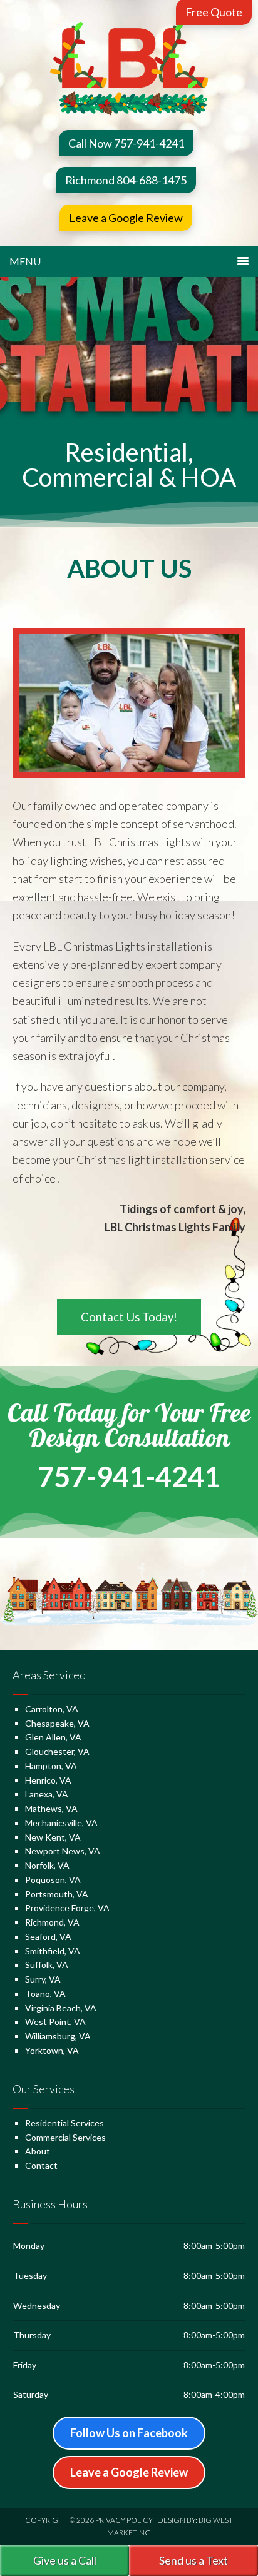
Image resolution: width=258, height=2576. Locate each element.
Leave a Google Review (126, 218)
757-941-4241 (129, 1477)
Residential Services (64, 2123)
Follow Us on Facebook (129, 2433)
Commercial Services (65, 2137)
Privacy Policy (124, 2520)
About (38, 2151)
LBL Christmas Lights (129, 69)
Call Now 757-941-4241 (126, 143)
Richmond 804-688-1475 (126, 180)
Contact (41, 2165)
